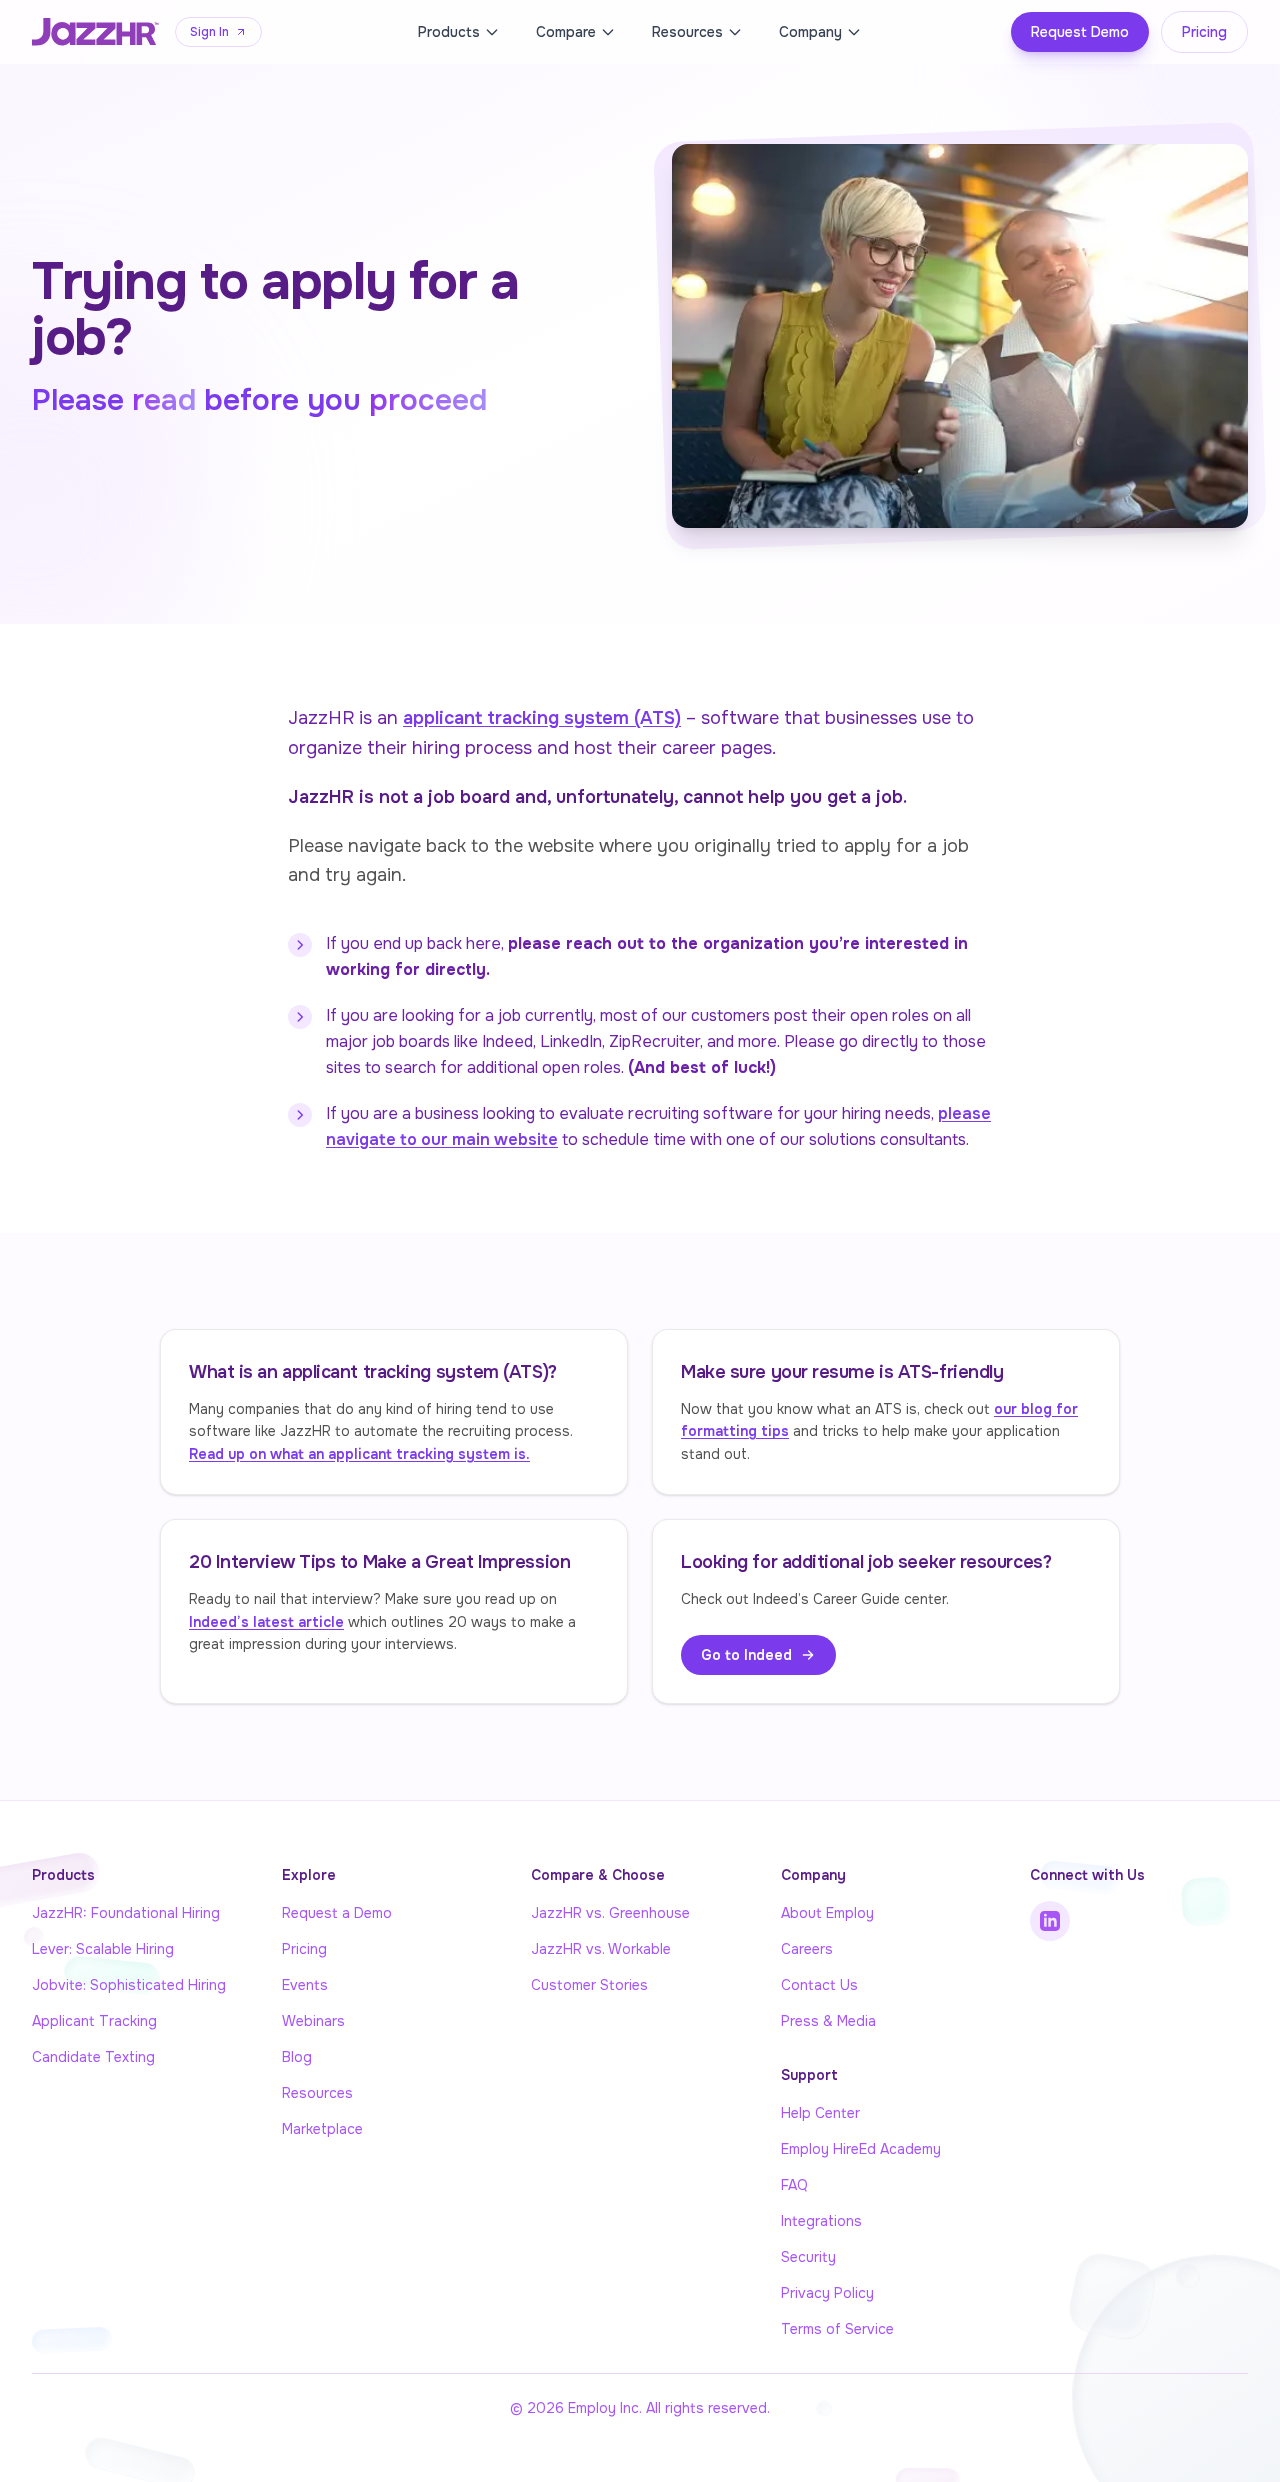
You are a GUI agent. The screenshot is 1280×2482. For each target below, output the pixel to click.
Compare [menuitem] (566, 32)
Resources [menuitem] (687, 32)
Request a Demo (337, 1913)
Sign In (209, 32)
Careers (807, 1949)
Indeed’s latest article (266, 1622)
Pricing (1204, 32)
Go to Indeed (746, 1655)
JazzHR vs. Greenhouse (610, 1913)
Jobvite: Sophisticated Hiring (129, 1985)
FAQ (794, 2185)
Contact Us (819, 1985)
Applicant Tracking (94, 2021)
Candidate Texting (93, 2057)
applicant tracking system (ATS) (542, 718)
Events (305, 1985)
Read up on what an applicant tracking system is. (359, 1454)
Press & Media (828, 2021)
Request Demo (1080, 32)
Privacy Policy (827, 2293)
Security (808, 2257)
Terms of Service (837, 2329)
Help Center (820, 2113)
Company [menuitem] (810, 32)
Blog (297, 2057)
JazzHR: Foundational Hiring (126, 1913)
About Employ (827, 1913)
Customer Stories (589, 1985)
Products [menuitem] (449, 32)
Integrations (821, 2221)
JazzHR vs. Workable (601, 1949)
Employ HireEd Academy (861, 2149)
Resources (317, 2093)
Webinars (313, 2021)
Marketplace (322, 2129)
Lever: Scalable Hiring (103, 1949)
